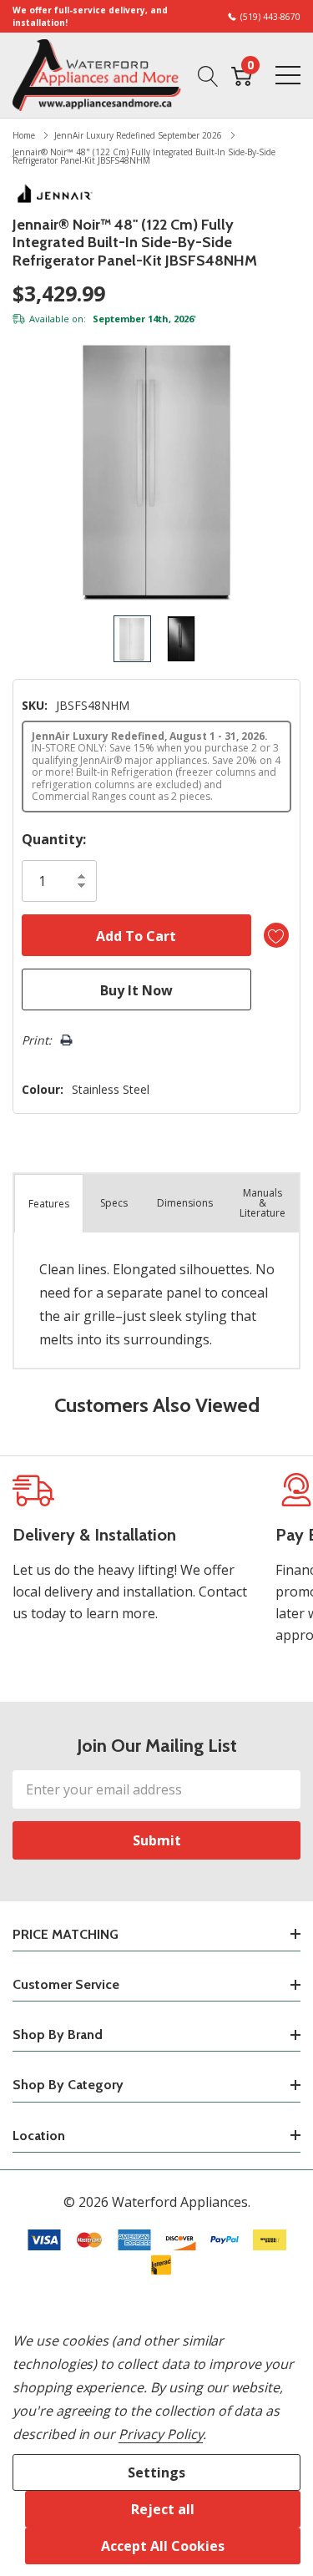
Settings (156, 2472)
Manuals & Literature (263, 1203)
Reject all (163, 2509)
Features (49, 1204)
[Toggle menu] (288, 75)
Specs (114, 1203)
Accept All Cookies (163, 2546)
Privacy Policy (161, 2434)
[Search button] (208, 75)
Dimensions (185, 1203)
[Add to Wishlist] (276, 935)
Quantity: (54, 839)
